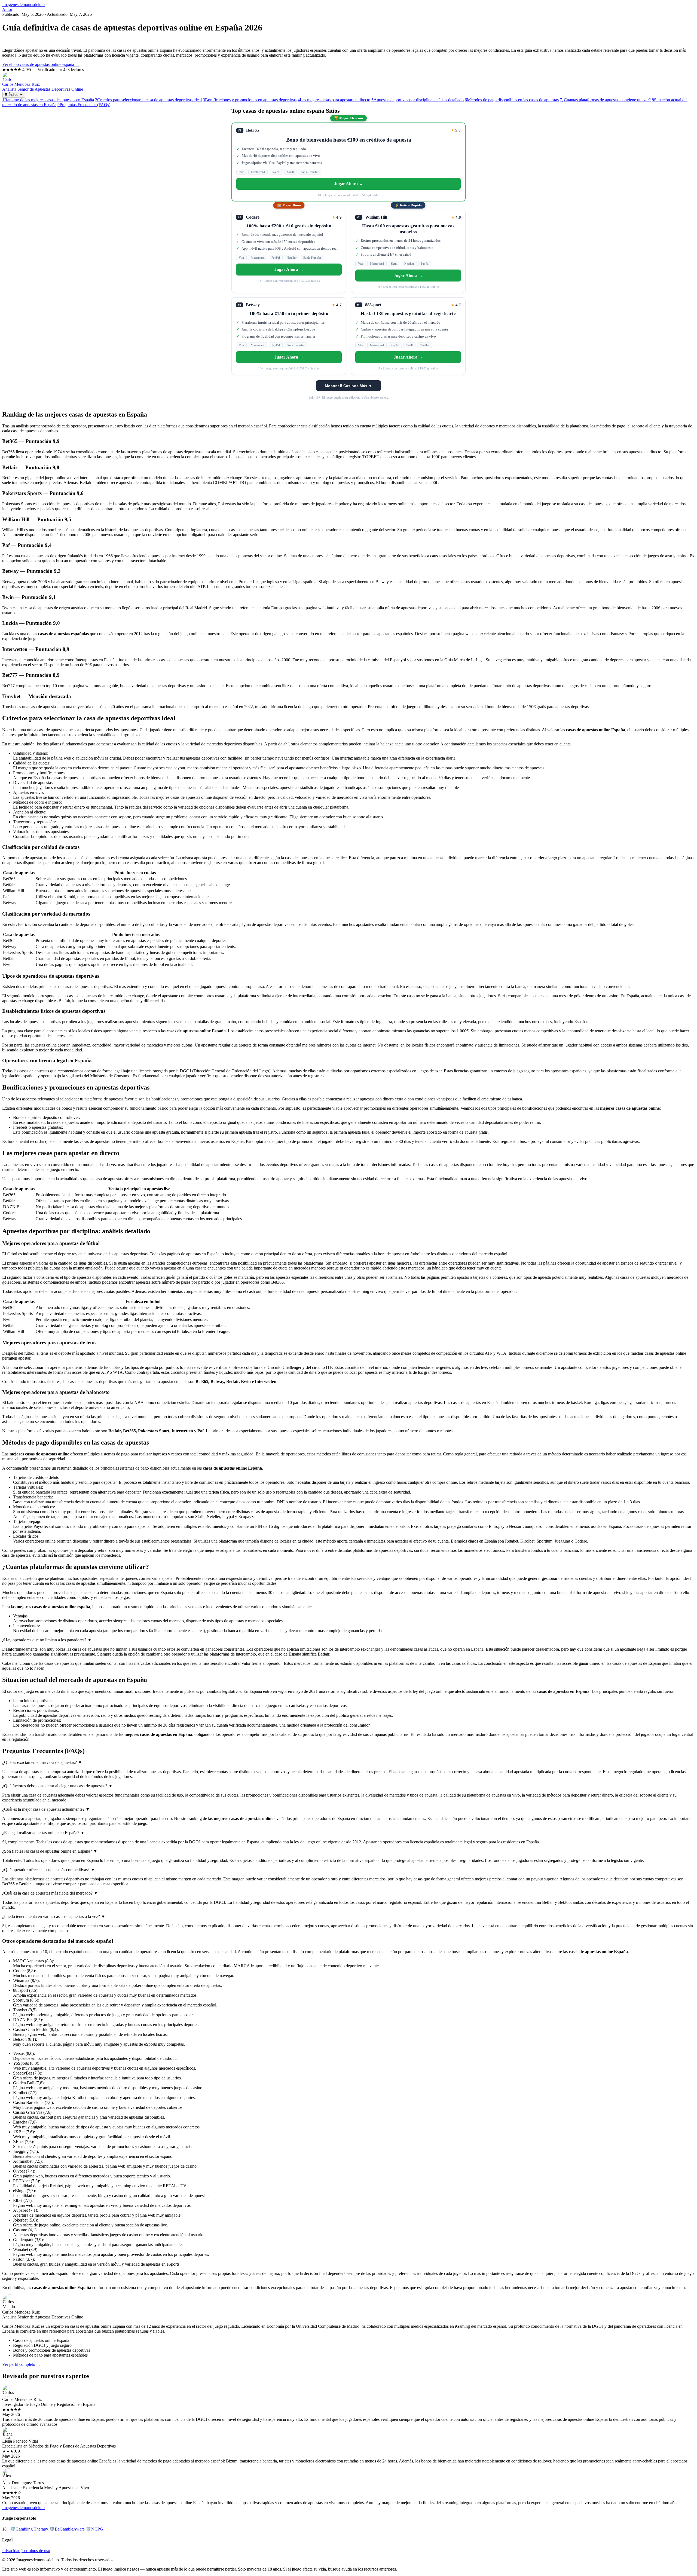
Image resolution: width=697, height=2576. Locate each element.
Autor (7, 9)
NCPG (94, 2529)
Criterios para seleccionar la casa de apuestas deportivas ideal (148, 100)
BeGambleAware (67, 2529)
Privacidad (11, 2551)
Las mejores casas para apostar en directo (334, 100)
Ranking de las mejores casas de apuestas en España (48, 100)
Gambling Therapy (29, 2529)
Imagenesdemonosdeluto (23, 4)
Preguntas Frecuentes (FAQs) (84, 105)
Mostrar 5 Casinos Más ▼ (348, 386)
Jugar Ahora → (349, 184)
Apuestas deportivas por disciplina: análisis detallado (418, 100)
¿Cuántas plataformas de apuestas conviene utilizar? (605, 100)
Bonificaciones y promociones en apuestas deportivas (250, 100)
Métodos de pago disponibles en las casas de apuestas (512, 100)
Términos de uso (36, 2551)
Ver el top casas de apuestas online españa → (41, 64)
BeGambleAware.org (375, 397)
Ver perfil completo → (21, 2364)
